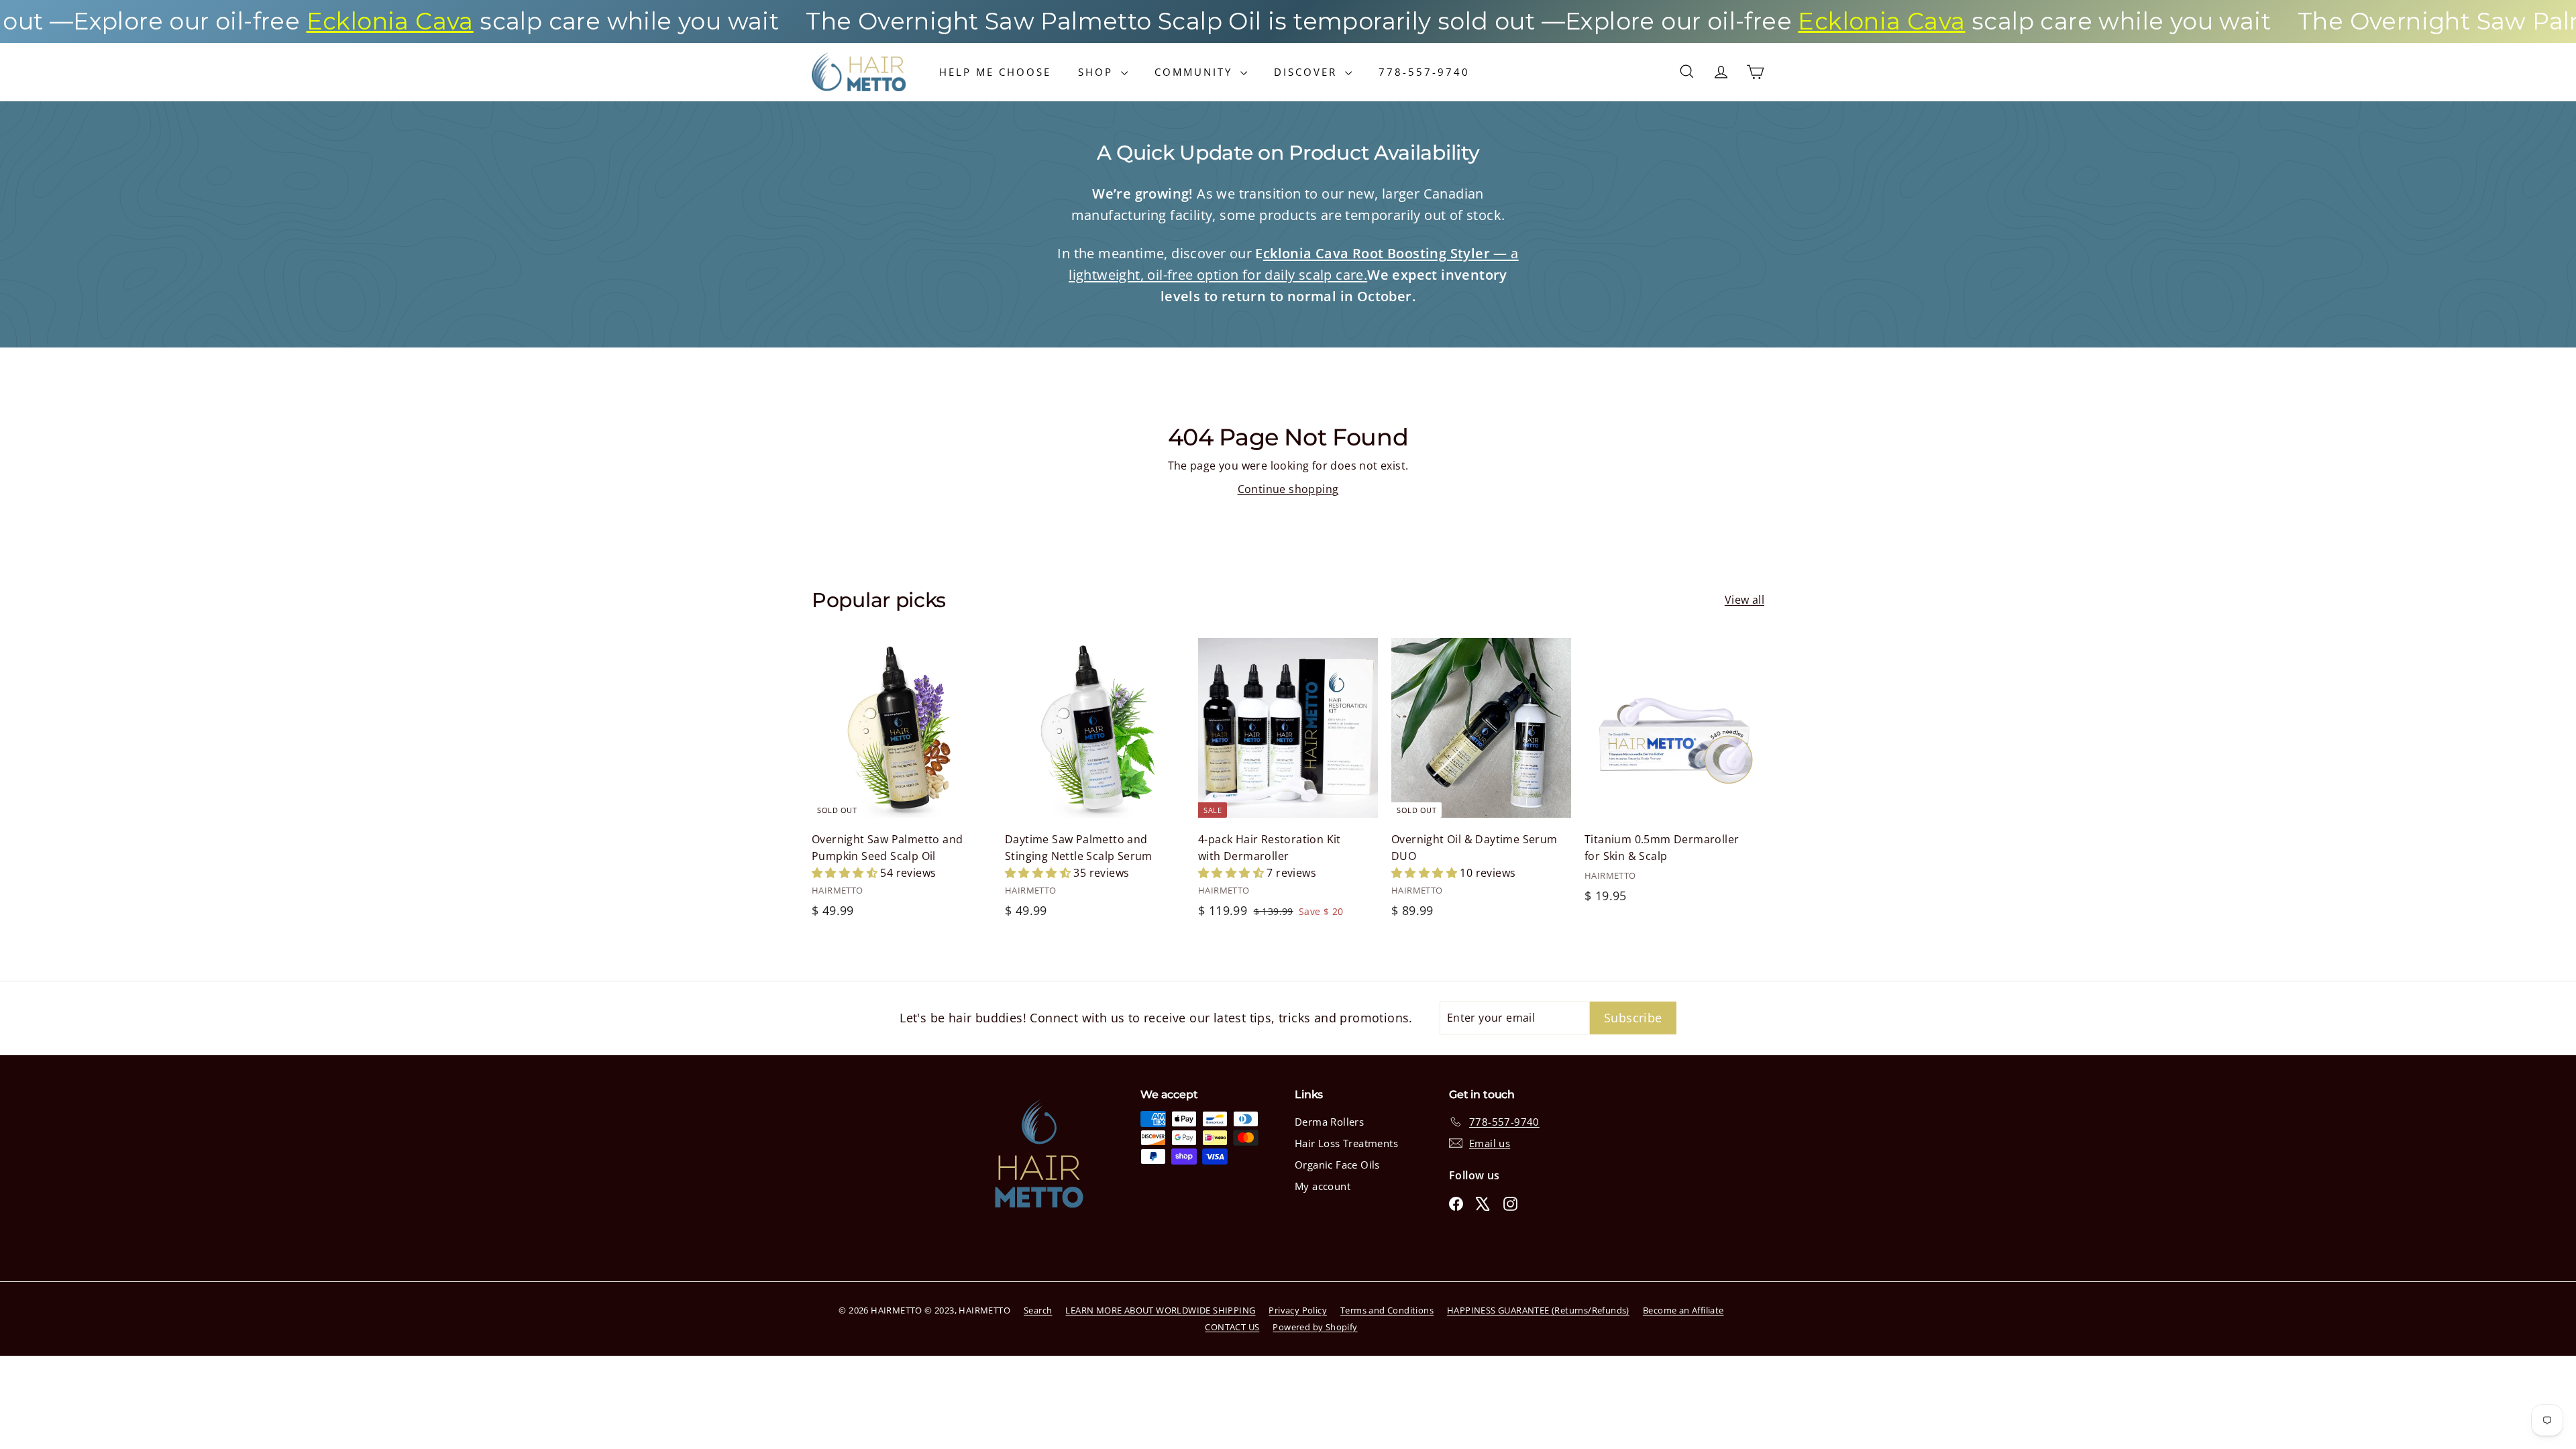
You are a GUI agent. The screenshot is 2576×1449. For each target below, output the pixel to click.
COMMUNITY (1196, 72)
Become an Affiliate (1683, 1310)
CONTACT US (1232, 1327)
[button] (846, 873)
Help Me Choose (995, 72)
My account (1323, 1186)
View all (1745, 600)
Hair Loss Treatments (1346, 1143)
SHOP (1098, 72)
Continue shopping (1288, 489)
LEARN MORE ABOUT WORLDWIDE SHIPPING (1160, 1310)
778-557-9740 (1424, 72)
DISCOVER (1308, 72)
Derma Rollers (1329, 1122)
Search (1038, 1310)
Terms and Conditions (1387, 1310)
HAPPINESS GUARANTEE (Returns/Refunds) (1538, 1310)
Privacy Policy (1298, 1310)
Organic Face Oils (1337, 1165)
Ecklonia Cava (281, 21)
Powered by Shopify (1315, 1327)
